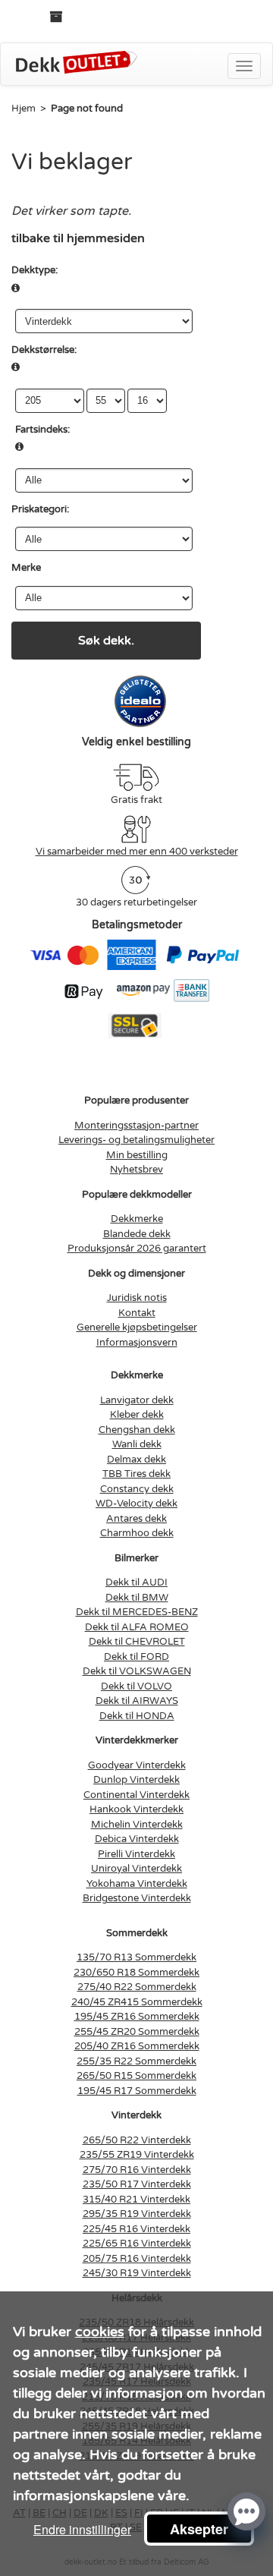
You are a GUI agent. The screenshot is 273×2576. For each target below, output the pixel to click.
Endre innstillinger (82, 2529)
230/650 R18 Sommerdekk (136, 1973)
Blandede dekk (137, 1234)
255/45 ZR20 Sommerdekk (137, 2032)
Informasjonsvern (137, 1343)
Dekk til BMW (137, 1598)
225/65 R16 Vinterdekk (137, 2244)
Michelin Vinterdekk (137, 1825)
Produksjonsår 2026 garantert (137, 1249)
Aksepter (199, 2529)
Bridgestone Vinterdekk (137, 1898)
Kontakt (137, 1313)
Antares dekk (136, 1519)
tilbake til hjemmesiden (78, 238)
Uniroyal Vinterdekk (136, 1869)
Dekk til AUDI (136, 1582)
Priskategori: (40, 509)
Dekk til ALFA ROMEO (137, 1627)
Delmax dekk (136, 1460)
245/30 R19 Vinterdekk (137, 2273)
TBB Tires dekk (136, 1474)
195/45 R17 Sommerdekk (137, 2091)
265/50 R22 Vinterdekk (137, 2140)
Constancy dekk (137, 1489)
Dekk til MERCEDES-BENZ (137, 1612)
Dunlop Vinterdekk (136, 1780)
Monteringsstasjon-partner (136, 1126)
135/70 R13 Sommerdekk (136, 1957)
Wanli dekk (137, 1444)
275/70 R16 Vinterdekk (137, 2170)
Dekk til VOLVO (136, 1686)
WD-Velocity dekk (136, 1504)
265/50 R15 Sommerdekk (136, 2076)
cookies (100, 2332)
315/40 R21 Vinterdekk (136, 2200)
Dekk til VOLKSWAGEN (137, 1671)
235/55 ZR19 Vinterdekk (137, 2155)
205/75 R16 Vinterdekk (137, 2259)
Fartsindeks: (42, 430)
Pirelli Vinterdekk (136, 1854)
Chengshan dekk (137, 1430)
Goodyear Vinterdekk (137, 1765)
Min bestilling (137, 1155)
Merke (26, 568)
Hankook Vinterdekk (136, 1809)
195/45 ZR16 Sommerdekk (137, 2017)
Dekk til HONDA (137, 1716)
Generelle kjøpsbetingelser (137, 1327)
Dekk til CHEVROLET (137, 1642)
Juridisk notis (137, 1298)
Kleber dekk (137, 1415)
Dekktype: (35, 270)
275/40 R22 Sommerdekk (137, 1987)
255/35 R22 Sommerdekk (136, 2061)
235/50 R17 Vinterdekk (137, 2184)
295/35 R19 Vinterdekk (137, 2214)
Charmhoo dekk (137, 1533)
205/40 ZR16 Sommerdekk (137, 2046)
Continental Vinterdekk (136, 1795)
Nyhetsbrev (136, 1170)
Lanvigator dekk (137, 1400)
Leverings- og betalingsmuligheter (136, 1140)
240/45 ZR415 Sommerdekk (137, 2002)
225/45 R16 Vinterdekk (136, 2229)
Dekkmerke (137, 1219)
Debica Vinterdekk (137, 1839)
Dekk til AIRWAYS (137, 1701)
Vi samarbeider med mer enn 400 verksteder (137, 852)
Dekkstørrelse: (44, 350)
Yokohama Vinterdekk (137, 1884)
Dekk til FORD (136, 1657)
